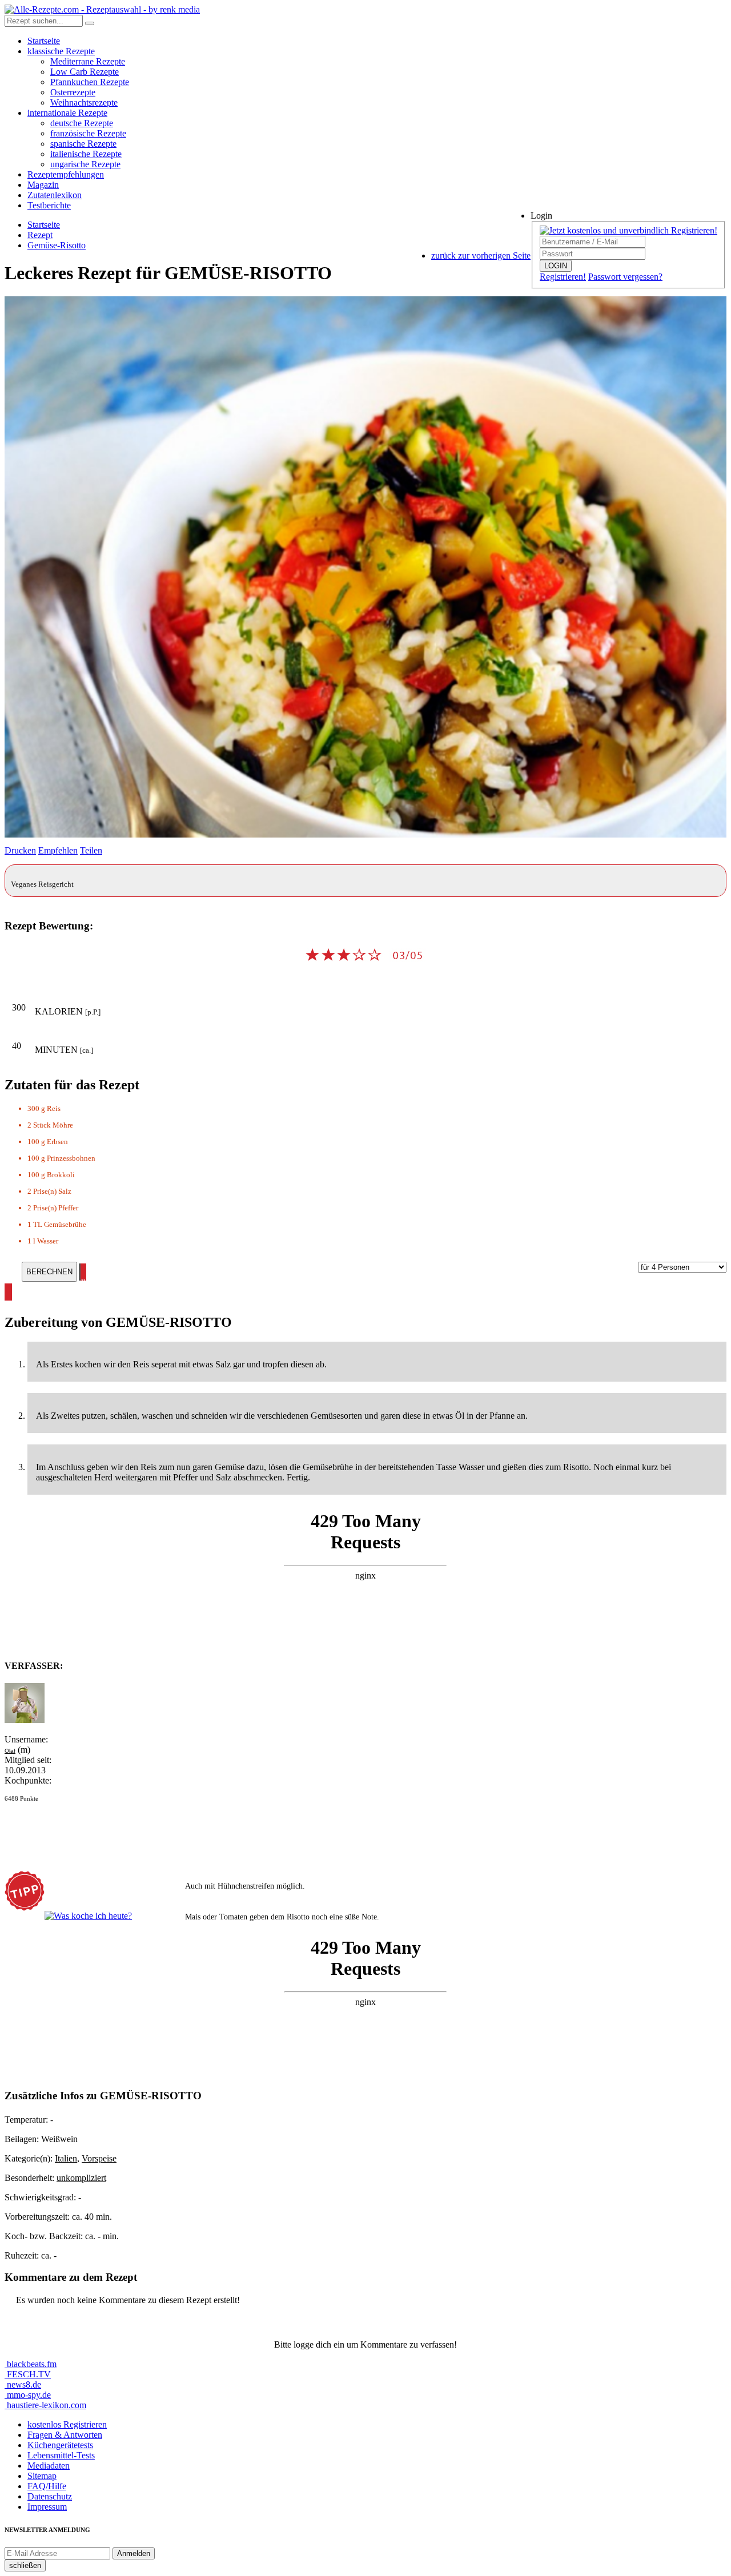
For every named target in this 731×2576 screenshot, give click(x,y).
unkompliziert (81, 2178)
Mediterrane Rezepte (88, 61)
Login (541, 216)
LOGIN (556, 266)
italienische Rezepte (86, 154)
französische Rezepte (88, 133)
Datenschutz (50, 2496)
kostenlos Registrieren (67, 2424)
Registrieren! (563, 277)
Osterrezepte (73, 92)
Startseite (44, 41)
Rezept (40, 235)
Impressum (47, 2507)
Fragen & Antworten (65, 2435)
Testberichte (49, 205)
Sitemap (42, 2476)
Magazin (43, 185)
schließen (25, 2565)
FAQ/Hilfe (47, 2486)
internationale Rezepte (67, 113)
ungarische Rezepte (85, 164)
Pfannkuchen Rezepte (90, 82)
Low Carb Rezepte (85, 72)
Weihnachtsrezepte (84, 102)
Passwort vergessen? (625, 277)
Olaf (10, 1751)
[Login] (90, 23)
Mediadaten (49, 2466)
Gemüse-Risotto (57, 245)
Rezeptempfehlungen (66, 174)
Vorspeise (99, 2158)
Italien (66, 2158)
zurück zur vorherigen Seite (481, 255)
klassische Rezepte (61, 51)
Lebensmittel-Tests (61, 2455)
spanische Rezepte (83, 144)
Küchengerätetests (60, 2445)
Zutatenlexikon (55, 195)
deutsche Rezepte (82, 123)
